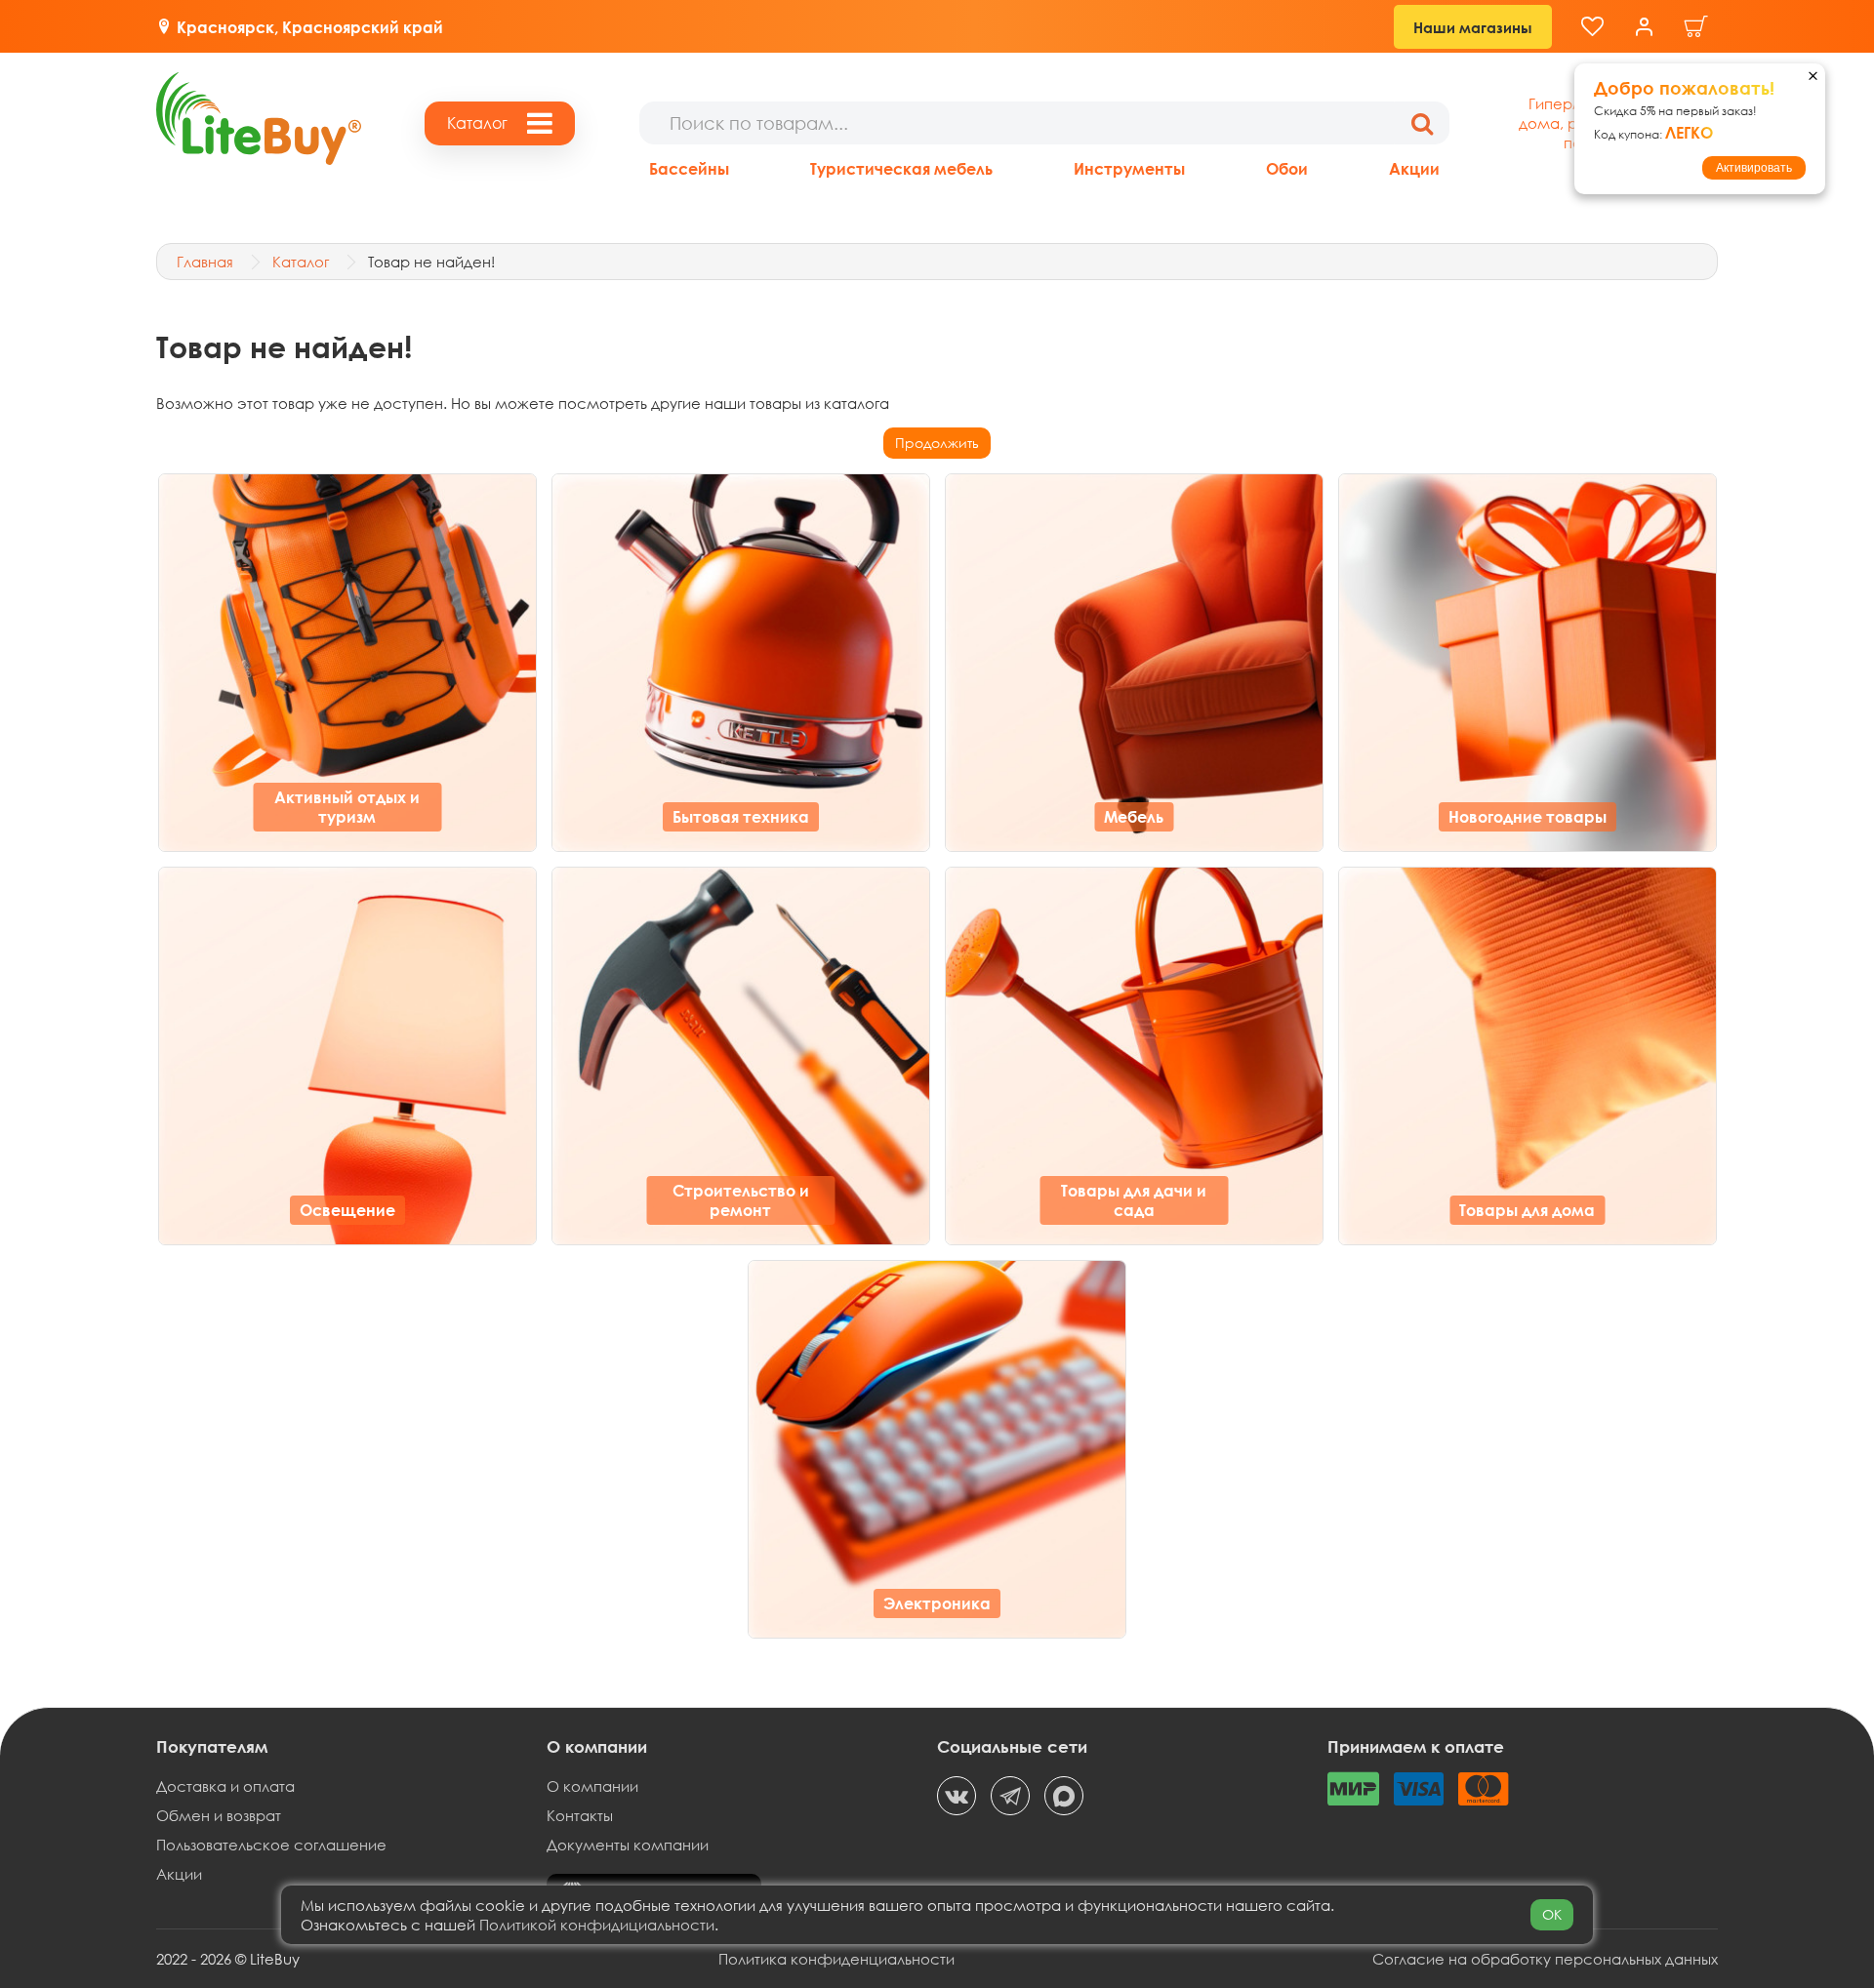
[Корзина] (1696, 27)
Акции (1414, 168)
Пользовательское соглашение (271, 1845)
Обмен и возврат (219, 1815)
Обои (1287, 168)
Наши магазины (1473, 27)
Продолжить (937, 443)
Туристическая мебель (901, 168)
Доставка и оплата (225, 1786)
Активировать (1754, 168)
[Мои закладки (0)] (1592, 27)
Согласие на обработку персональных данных (1545, 1959)
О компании (592, 1786)
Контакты (580, 1815)
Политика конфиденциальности (836, 1959)
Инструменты (1129, 168)
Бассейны (689, 168)
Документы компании (628, 1845)
